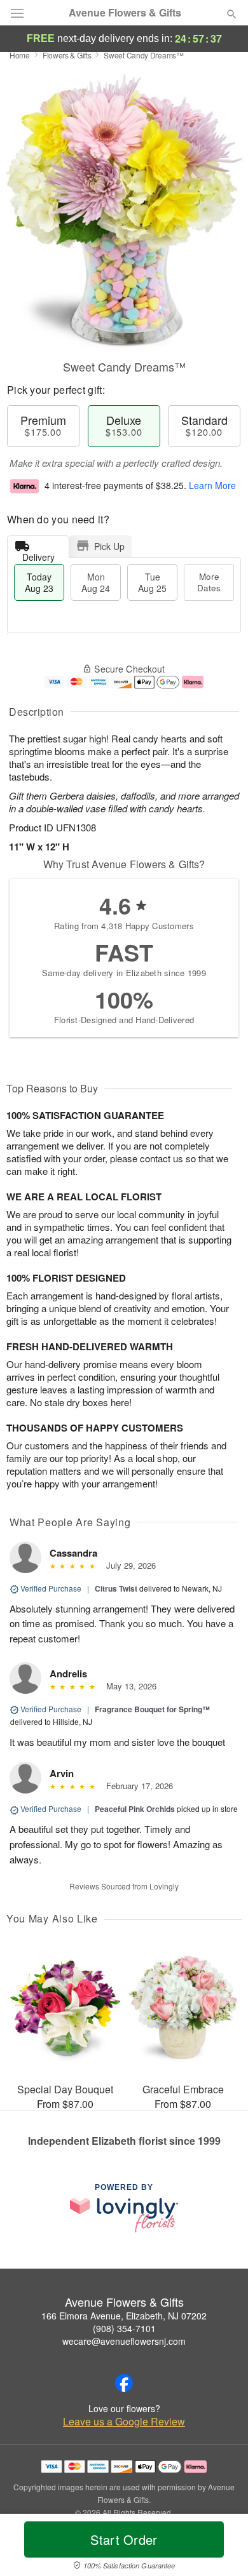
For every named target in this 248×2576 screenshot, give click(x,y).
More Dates (209, 582)
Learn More (212, 485)
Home (20, 55)
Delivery (38, 554)
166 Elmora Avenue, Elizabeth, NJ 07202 (124, 2316)
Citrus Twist (116, 1588)
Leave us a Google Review (124, 2422)
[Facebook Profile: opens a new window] (124, 2383)
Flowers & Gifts (67, 55)
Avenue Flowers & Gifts (125, 13)
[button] (221, 2547)
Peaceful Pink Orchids (135, 1809)
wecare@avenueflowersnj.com (124, 2341)
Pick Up (109, 546)
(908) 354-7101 (124, 2328)
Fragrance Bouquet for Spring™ (152, 1709)
